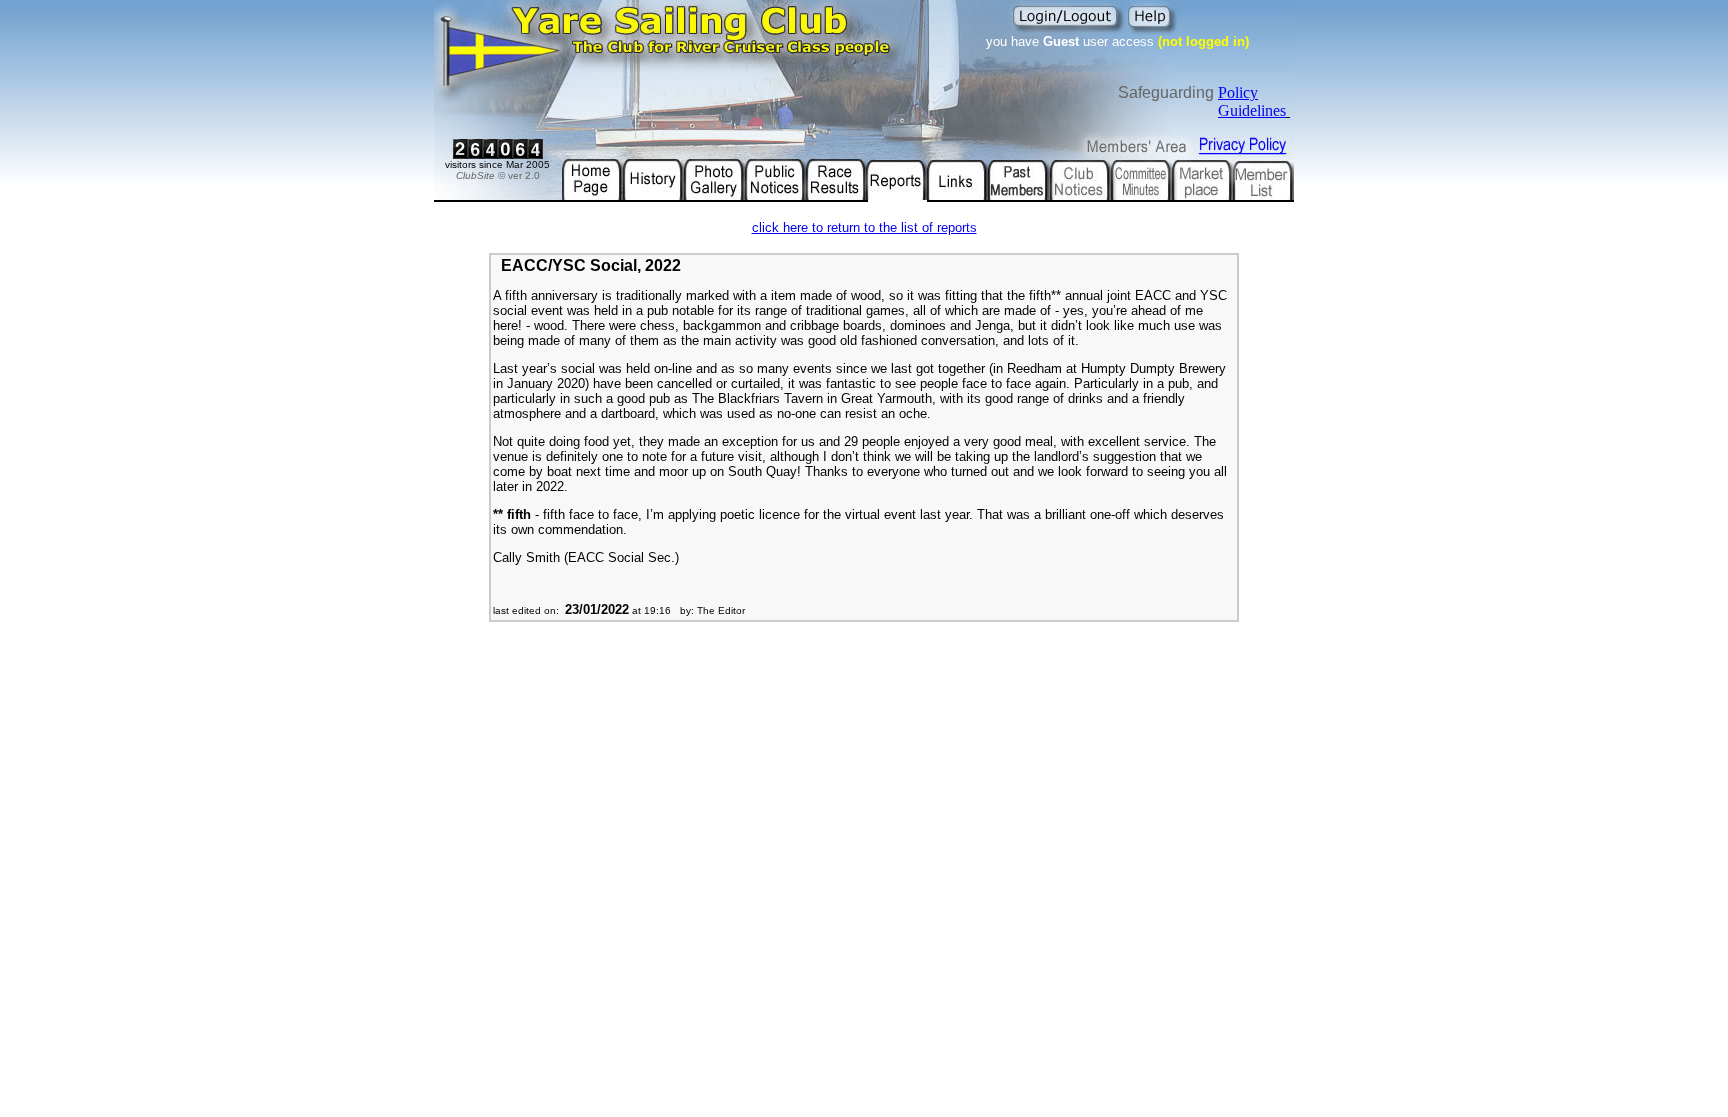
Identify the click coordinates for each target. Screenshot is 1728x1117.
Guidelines (1252, 110)
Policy (1238, 92)
